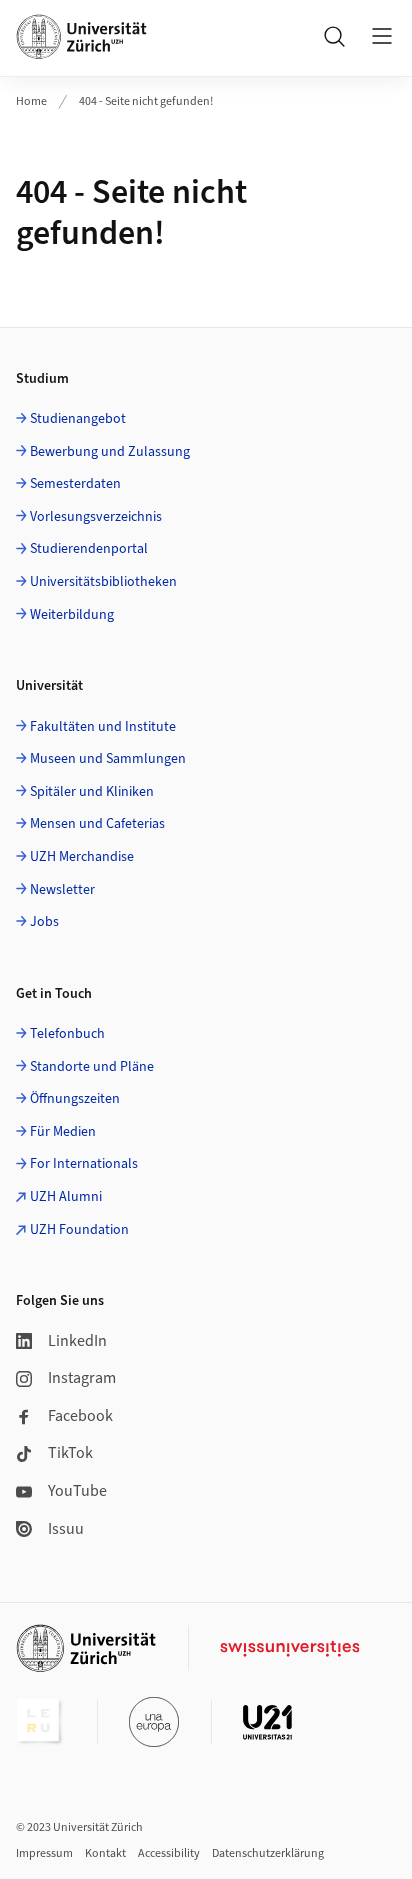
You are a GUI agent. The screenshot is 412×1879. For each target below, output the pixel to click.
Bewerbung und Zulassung (110, 452)
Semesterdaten (75, 484)
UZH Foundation (79, 1230)
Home (31, 101)
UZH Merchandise (82, 857)
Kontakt (105, 1853)
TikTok (70, 1453)
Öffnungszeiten (75, 1099)
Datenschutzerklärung (268, 1853)
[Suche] (334, 36)
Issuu (66, 1529)
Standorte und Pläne (92, 1067)
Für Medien (63, 1132)
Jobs (44, 922)
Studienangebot (78, 419)
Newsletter (62, 890)
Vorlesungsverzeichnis (96, 517)
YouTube (77, 1491)
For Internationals (84, 1164)
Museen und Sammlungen (108, 759)
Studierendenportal (89, 549)
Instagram (82, 1378)
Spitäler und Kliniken (92, 792)
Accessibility (169, 1853)
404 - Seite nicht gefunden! (146, 101)
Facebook (80, 1416)
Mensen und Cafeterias (97, 824)
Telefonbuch (67, 1034)
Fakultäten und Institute (103, 727)
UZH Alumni (66, 1197)
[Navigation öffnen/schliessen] (382, 36)
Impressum (44, 1853)
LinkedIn (77, 1341)
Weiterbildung (72, 615)
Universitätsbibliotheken (103, 582)
